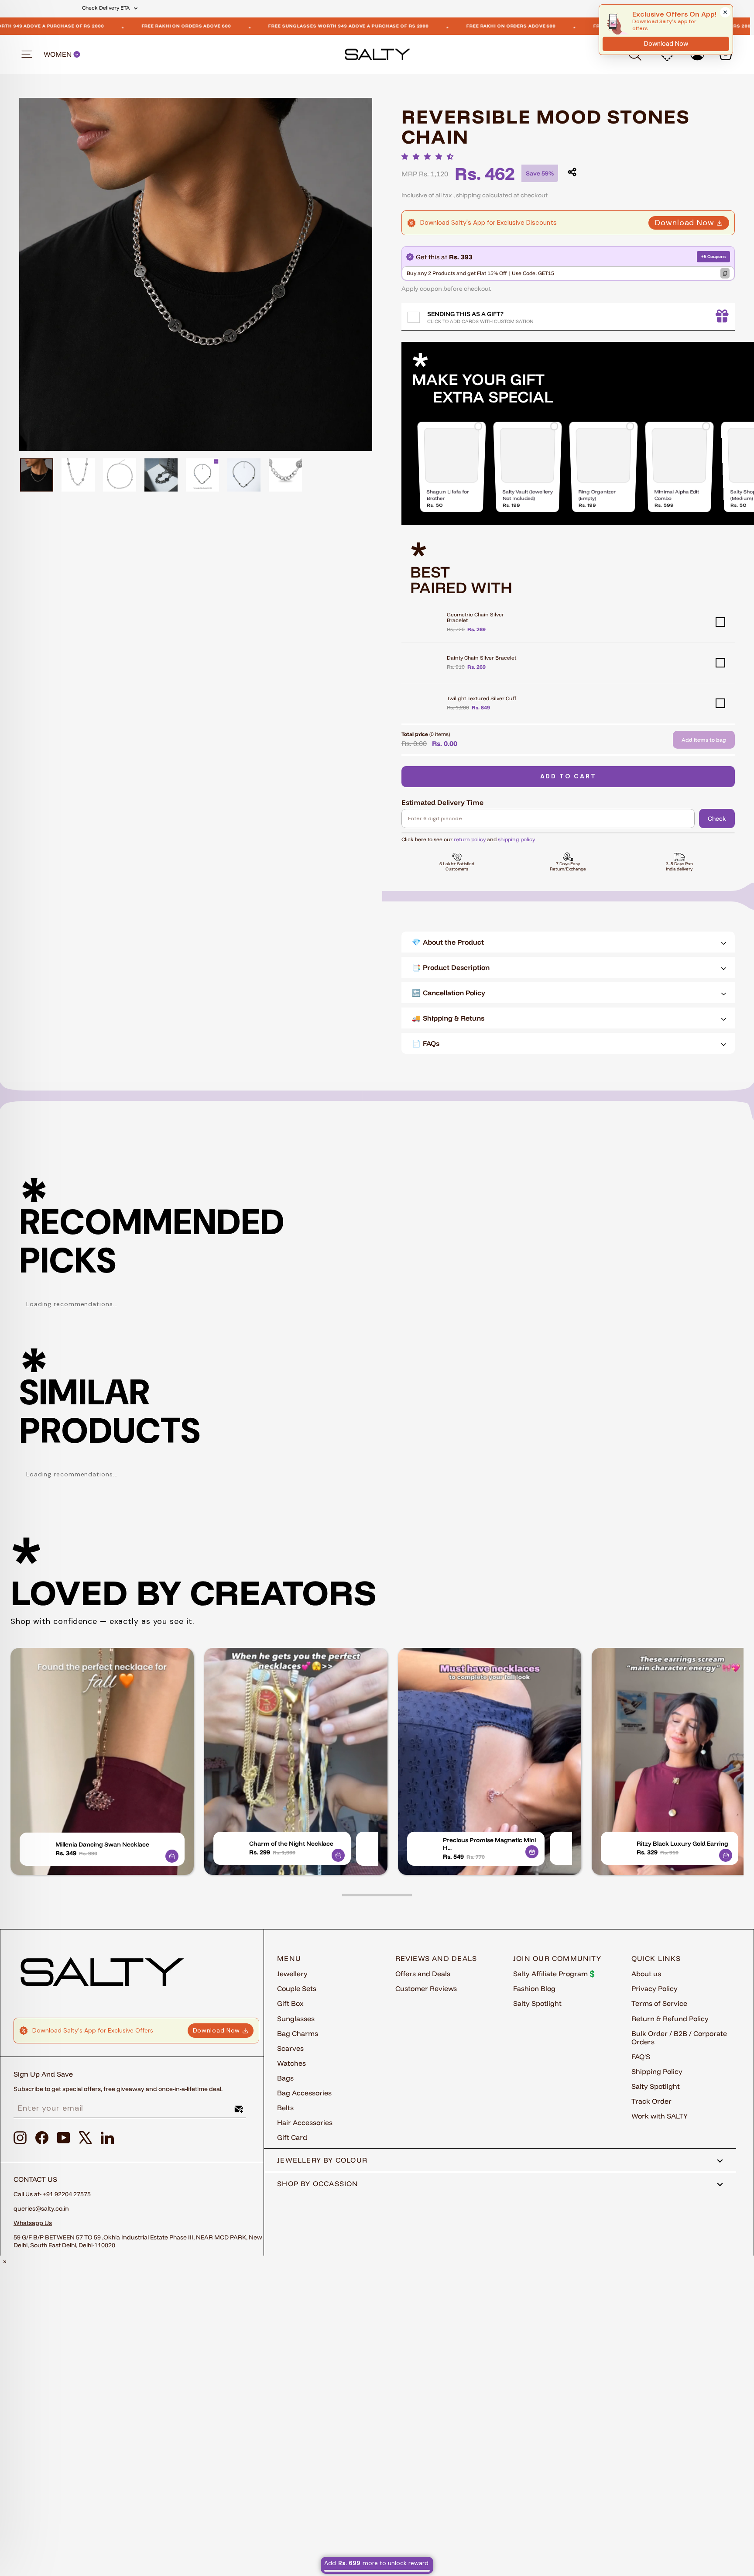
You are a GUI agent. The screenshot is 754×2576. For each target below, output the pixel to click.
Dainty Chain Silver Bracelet (482, 658)
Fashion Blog (534, 1988)
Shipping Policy (657, 2071)
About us (646, 1974)
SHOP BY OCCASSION (318, 2184)
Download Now (685, 223)
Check (717, 819)
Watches (291, 2063)
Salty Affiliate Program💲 (555, 1974)
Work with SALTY (660, 2116)
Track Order (651, 2101)
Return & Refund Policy (670, 2019)
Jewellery (292, 1974)
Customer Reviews (426, 1988)
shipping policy (516, 839)
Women (58, 54)
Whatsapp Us (33, 2223)
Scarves (290, 2048)
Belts (285, 2108)
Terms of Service (659, 2003)
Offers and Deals (423, 1974)
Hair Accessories (305, 2122)
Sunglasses (296, 2019)
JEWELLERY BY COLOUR (322, 2160)
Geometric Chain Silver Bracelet (475, 617)
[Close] (725, 12)
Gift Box (290, 2003)
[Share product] (572, 172)
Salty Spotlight (537, 2003)
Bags (285, 2078)
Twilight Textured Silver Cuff (482, 698)
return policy (470, 839)
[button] (430, 156)
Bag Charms (298, 2033)
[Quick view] (172, 1856)
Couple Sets (297, 1988)
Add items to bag (704, 740)
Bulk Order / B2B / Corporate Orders (679, 2038)
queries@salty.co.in (41, 2208)
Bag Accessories (304, 2093)
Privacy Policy (655, 1988)
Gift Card (292, 2137)
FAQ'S (641, 2057)
